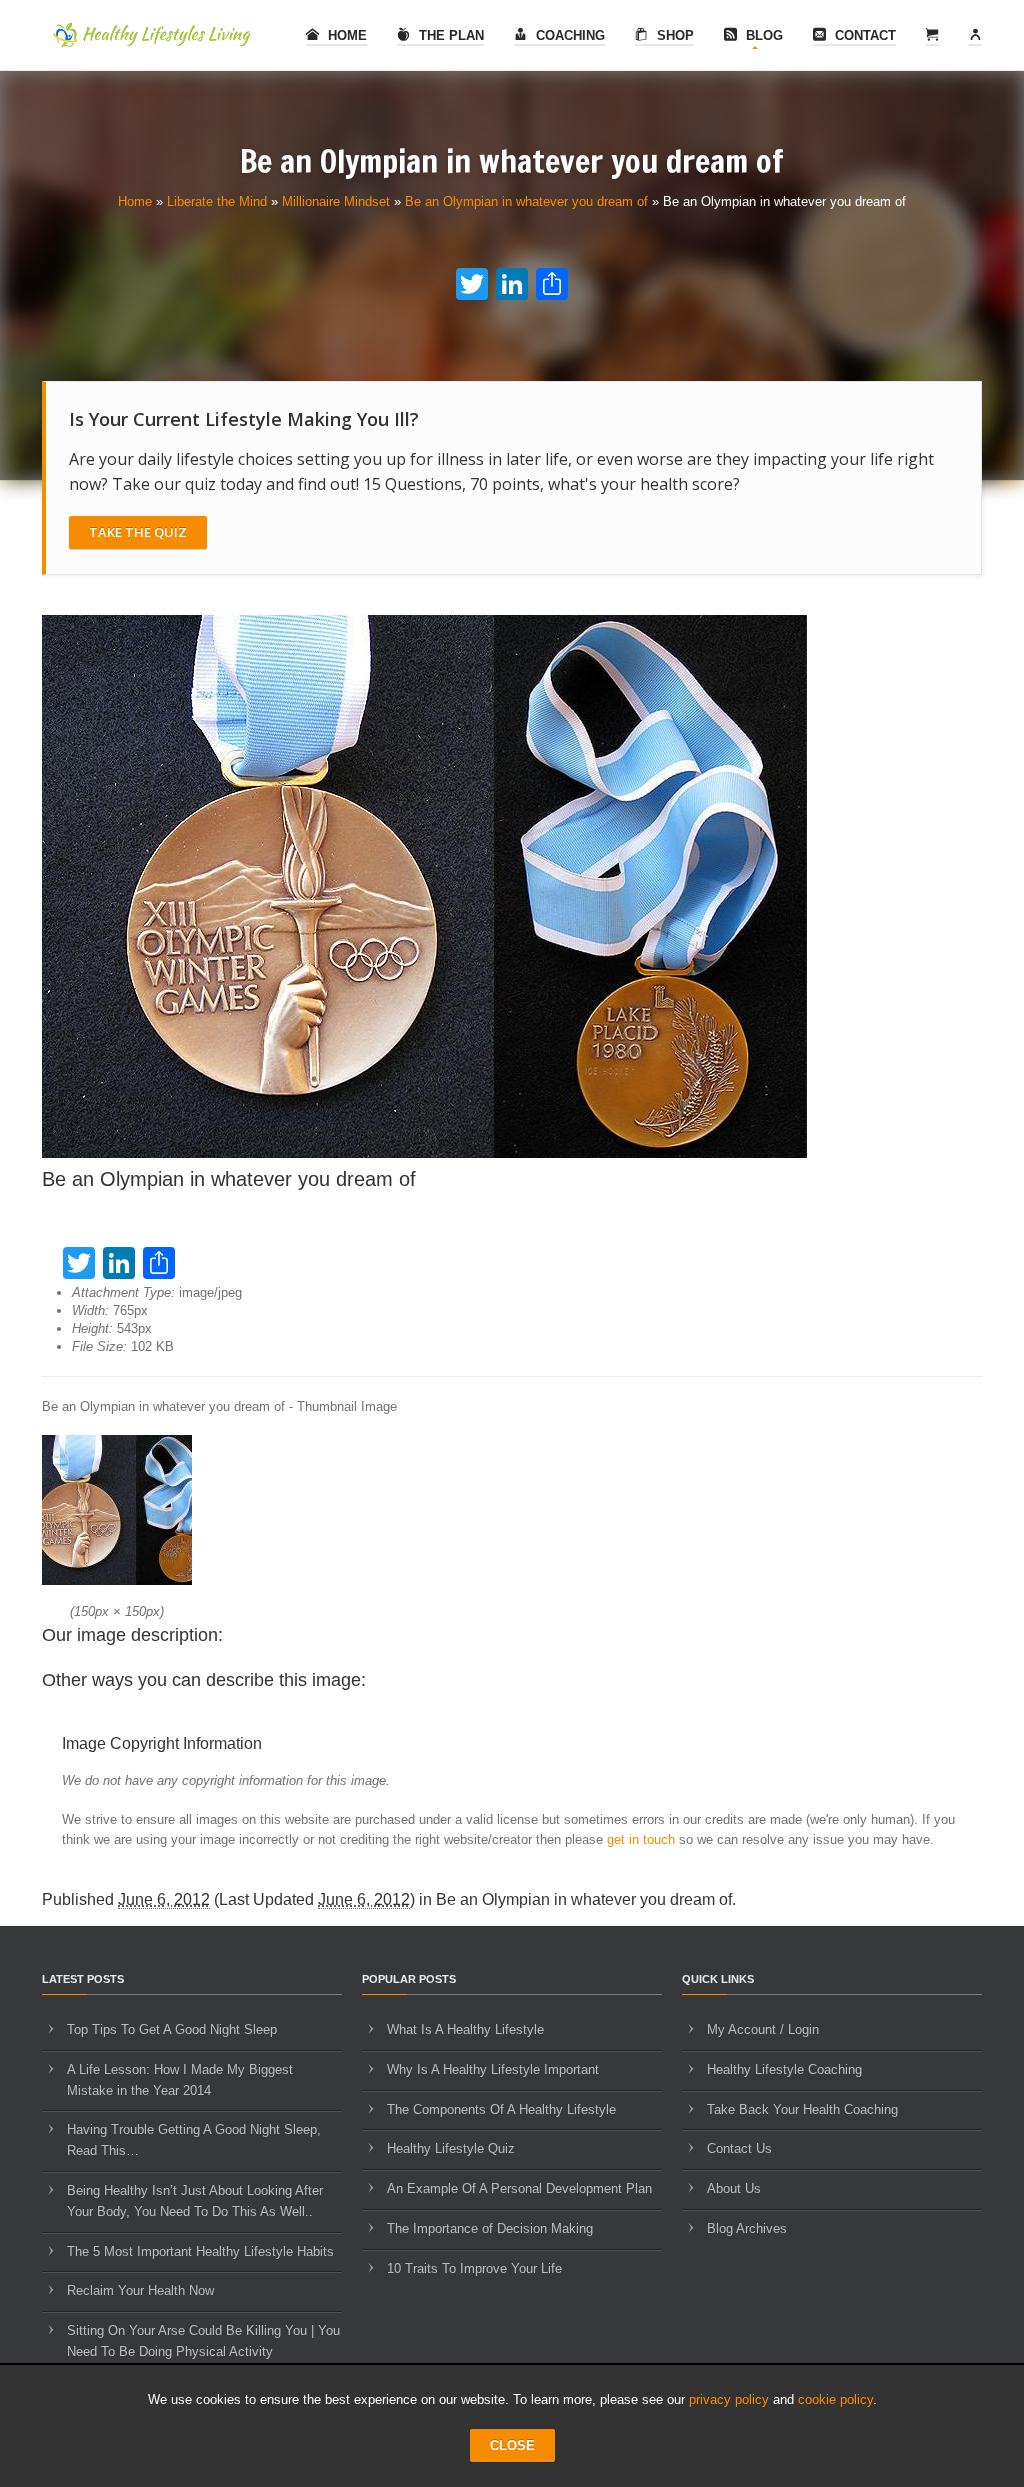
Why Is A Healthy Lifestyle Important (493, 2069)
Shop (673, 35)
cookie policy (835, 2399)
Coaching (568, 35)
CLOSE (512, 2445)
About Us (734, 2188)
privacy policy (729, 2399)
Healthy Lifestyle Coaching (784, 2069)
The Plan (449, 35)
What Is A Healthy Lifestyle (465, 2029)
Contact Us (739, 2148)
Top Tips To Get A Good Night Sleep (172, 2029)
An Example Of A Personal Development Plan (519, 2188)
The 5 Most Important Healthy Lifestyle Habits (200, 2251)
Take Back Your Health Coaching (802, 2109)
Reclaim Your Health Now (140, 2290)
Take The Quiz (138, 532)
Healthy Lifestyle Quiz (451, 2148)
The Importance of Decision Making (490, 2228)
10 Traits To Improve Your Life (474, 2268)
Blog (762, 35)
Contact (863, 35)
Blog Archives (747, 2228)
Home (345, 35)
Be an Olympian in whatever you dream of (526, 201)
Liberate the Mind (217, 201)
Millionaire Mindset (336, 201)
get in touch (641, 1839)
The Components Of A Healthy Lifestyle (501, 2109)
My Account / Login (763, 2029)
